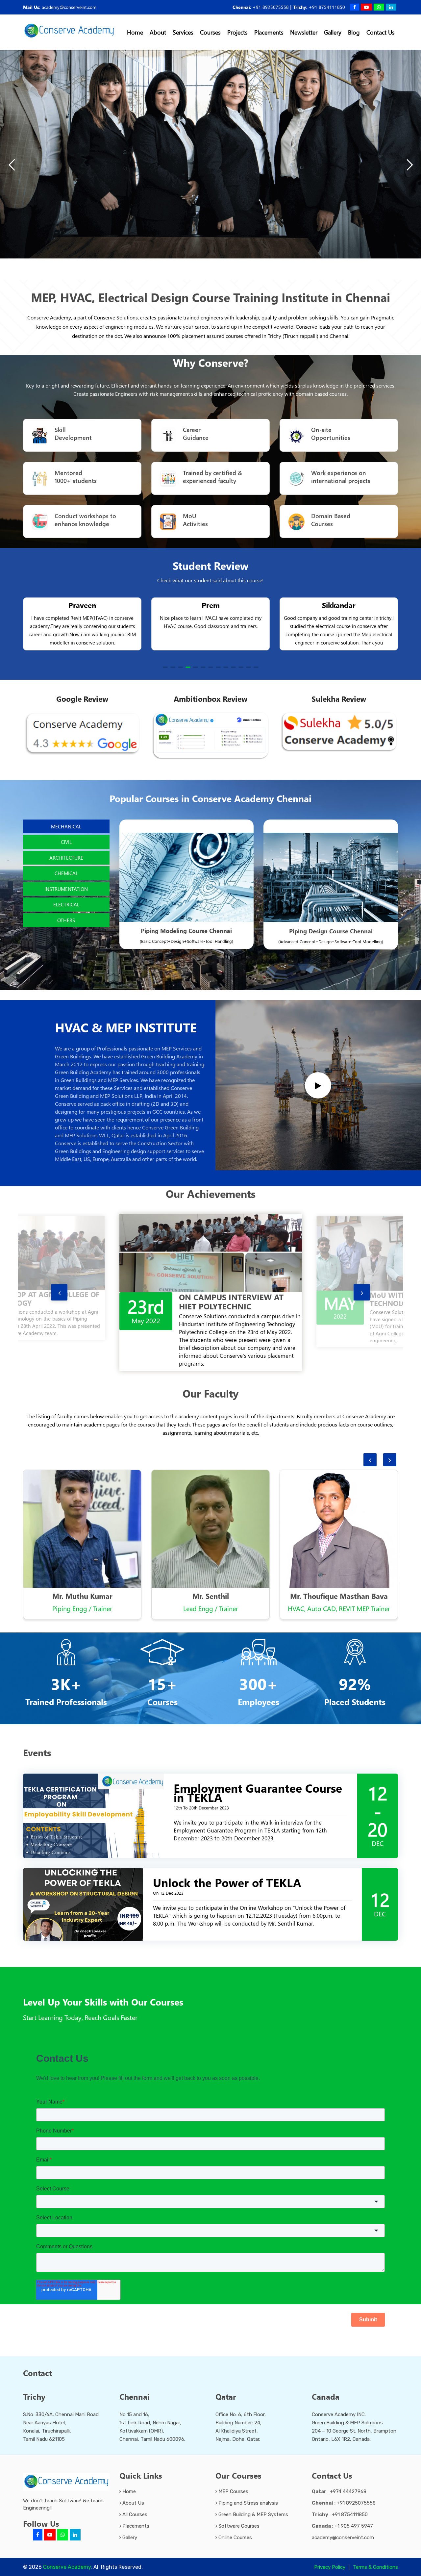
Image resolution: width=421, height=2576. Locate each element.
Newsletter (304, 32)
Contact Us (381, 32)
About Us (133, 2489)
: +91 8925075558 (344, 2489)
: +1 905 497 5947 (342, 2513)
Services (183, 32)
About (158, 32)
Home (135, 32)
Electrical (66, 904)
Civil (66, 842)
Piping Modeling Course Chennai (186, 931)
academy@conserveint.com (69, 7)
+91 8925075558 (271, 7)
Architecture (66, 858)
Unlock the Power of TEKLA (227, 1869)
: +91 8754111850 (340, 2501)
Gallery (333, 32)
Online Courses (235, 2524)
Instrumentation (66, 889)
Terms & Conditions (375, 2554)
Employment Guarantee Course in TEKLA (258, 1779)
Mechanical (66, 826)
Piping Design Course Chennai (331, 931)
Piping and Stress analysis (248, 2489)
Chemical (66, 873)
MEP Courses (233, 2478)
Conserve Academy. (68, 2553)
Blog (354, 32)
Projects (237, 32)
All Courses (134, 2501)
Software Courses (238, 2513)
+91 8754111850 (327, 7)
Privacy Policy (330, 2554)
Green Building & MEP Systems (253, 2501)
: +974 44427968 (339, 2478)
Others (66, 920)
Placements (269, 32)
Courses (210, 32)
